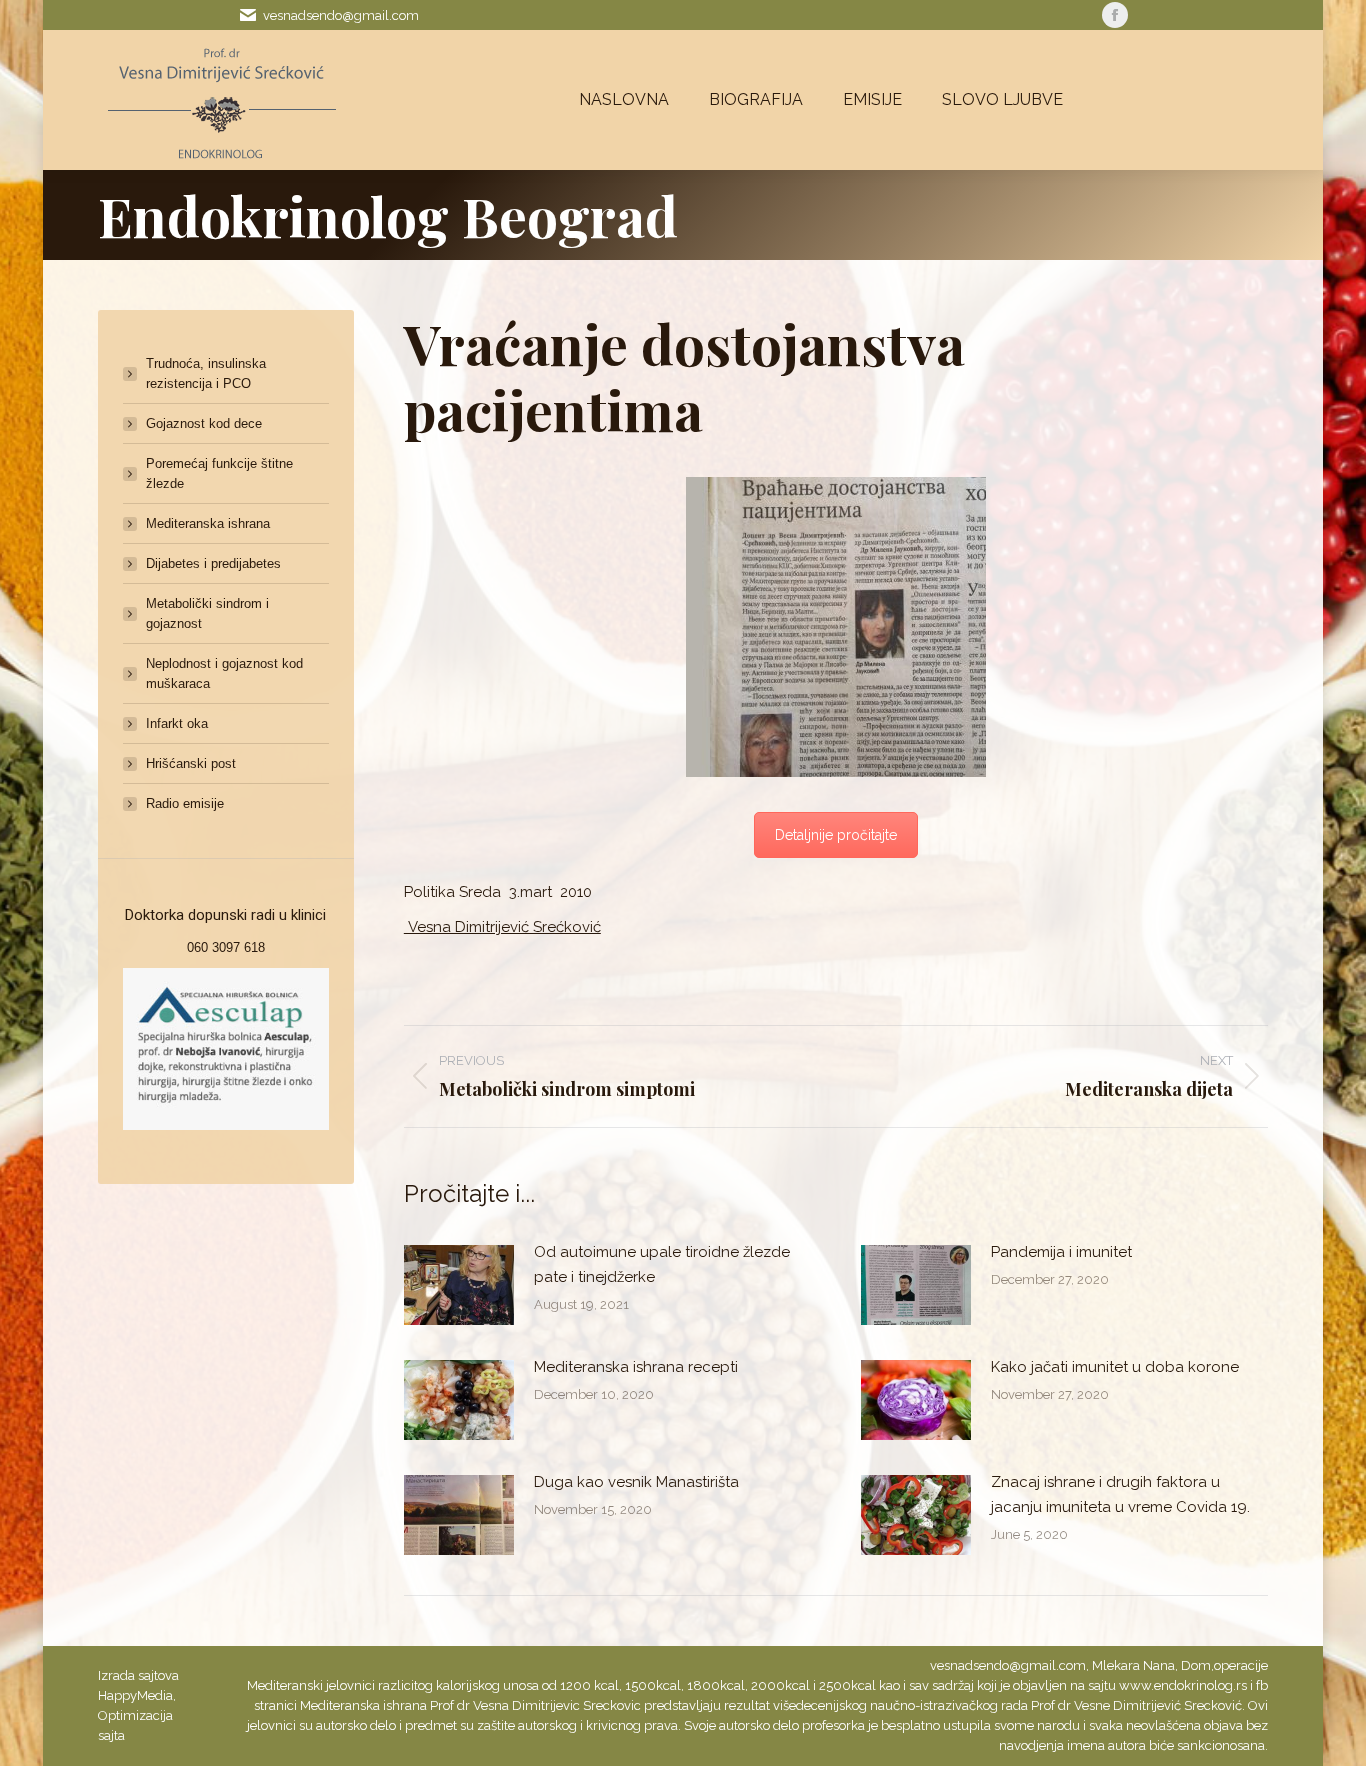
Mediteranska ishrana (208, 523)
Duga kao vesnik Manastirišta (636, 1482)
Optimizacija (135, 1715)
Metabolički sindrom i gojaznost (207, 613)
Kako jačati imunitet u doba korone (1115, 1367)
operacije (1241, 1665)
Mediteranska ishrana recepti (636, 1367)
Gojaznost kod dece (204, 423)
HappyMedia (135, 1695)
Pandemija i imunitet (1061, 1252)
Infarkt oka (177, 723)
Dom (1196, 1665)
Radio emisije (185, 803)
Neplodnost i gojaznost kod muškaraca (224, 673)
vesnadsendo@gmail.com (341, 15)
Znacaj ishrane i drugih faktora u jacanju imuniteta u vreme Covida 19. (1120, 1494)
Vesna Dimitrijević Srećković (502, 927)
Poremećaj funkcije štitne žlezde (219, 473)
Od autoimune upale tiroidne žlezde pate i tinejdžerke (662, 1264)
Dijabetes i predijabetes (213, 563)
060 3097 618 (226, 947)
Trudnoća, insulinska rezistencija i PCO (206, 373)
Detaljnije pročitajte (836, 835)
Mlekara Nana (1133, 1665)
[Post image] (459, 1285)
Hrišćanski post (191, 763)
